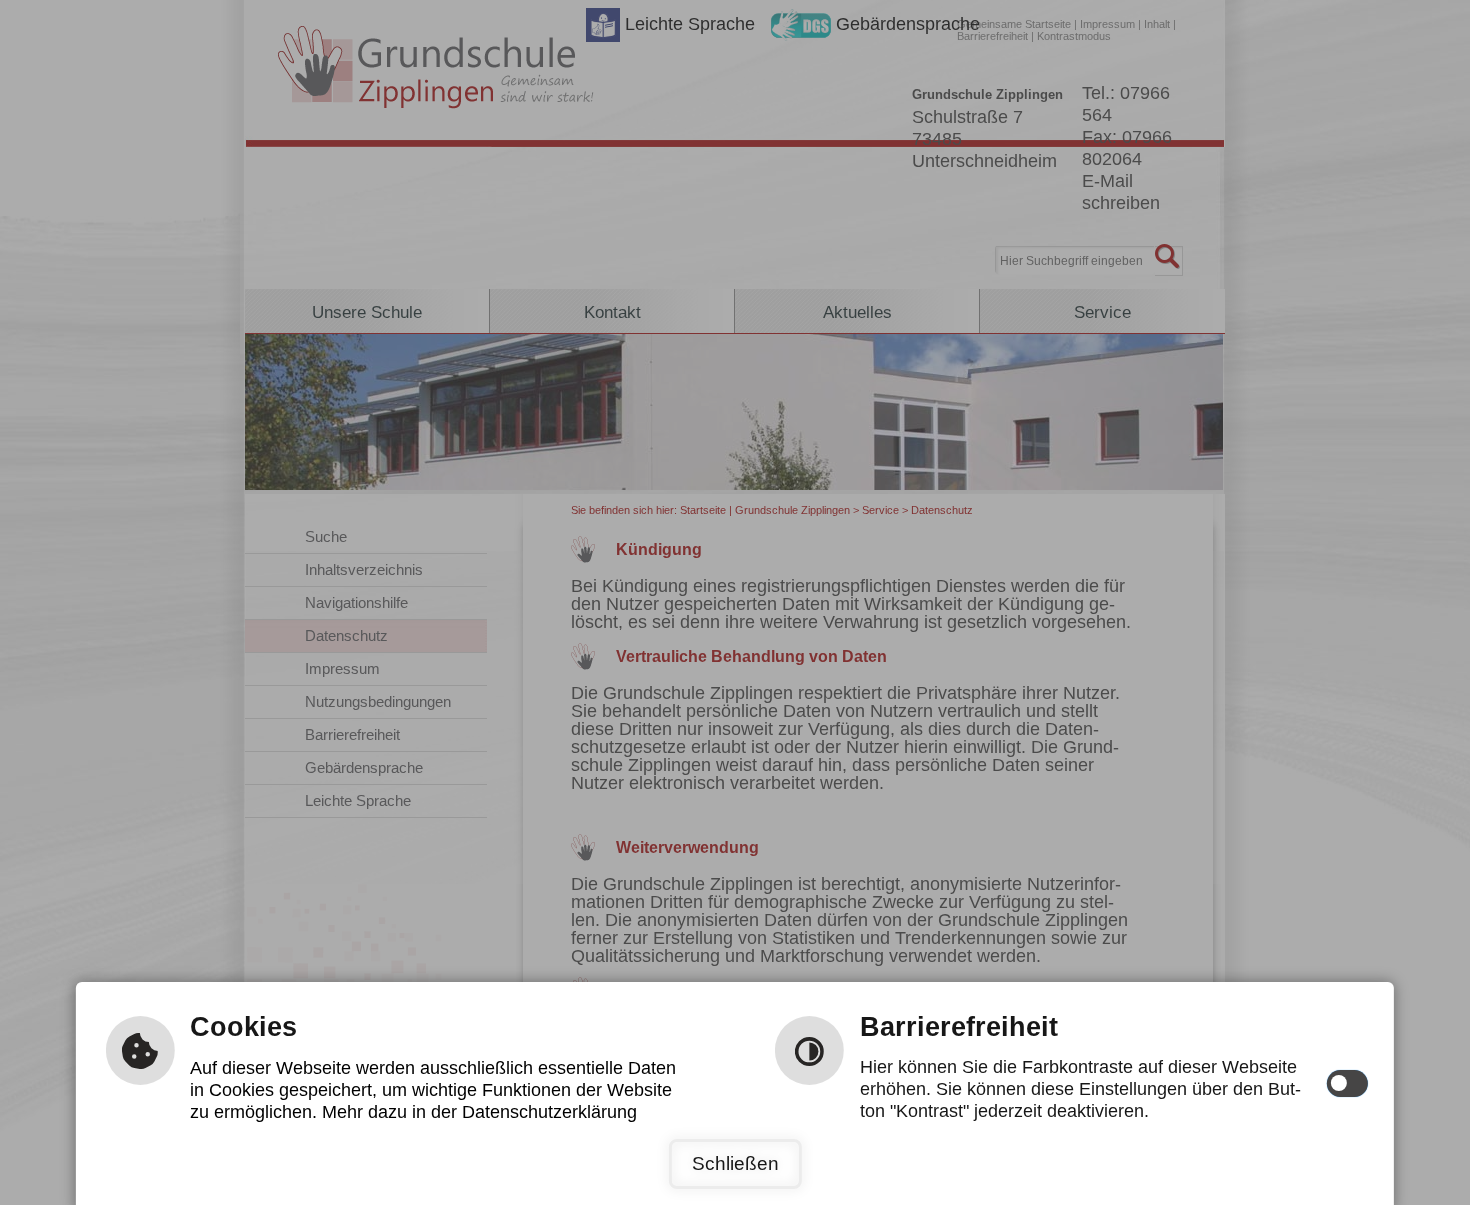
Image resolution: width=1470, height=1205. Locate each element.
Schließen (735, 1163)
